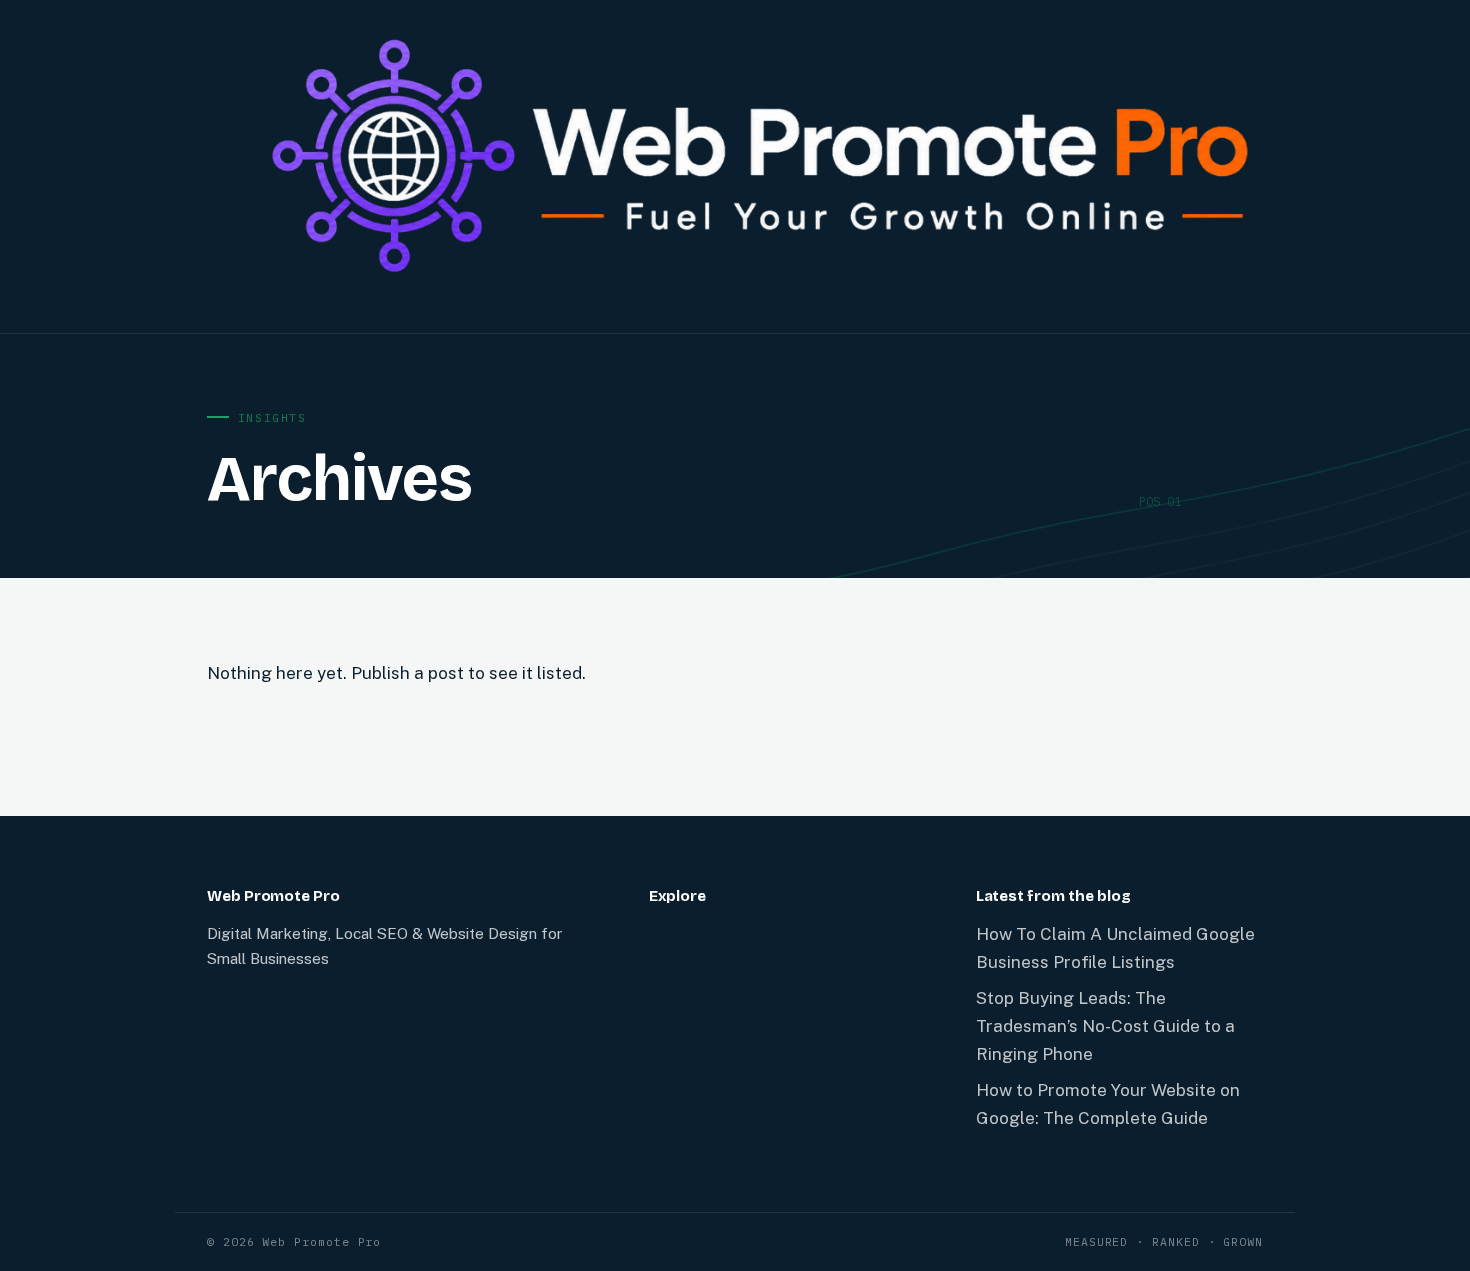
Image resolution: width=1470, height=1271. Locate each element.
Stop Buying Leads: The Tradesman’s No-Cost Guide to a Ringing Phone (1105, 1026)
